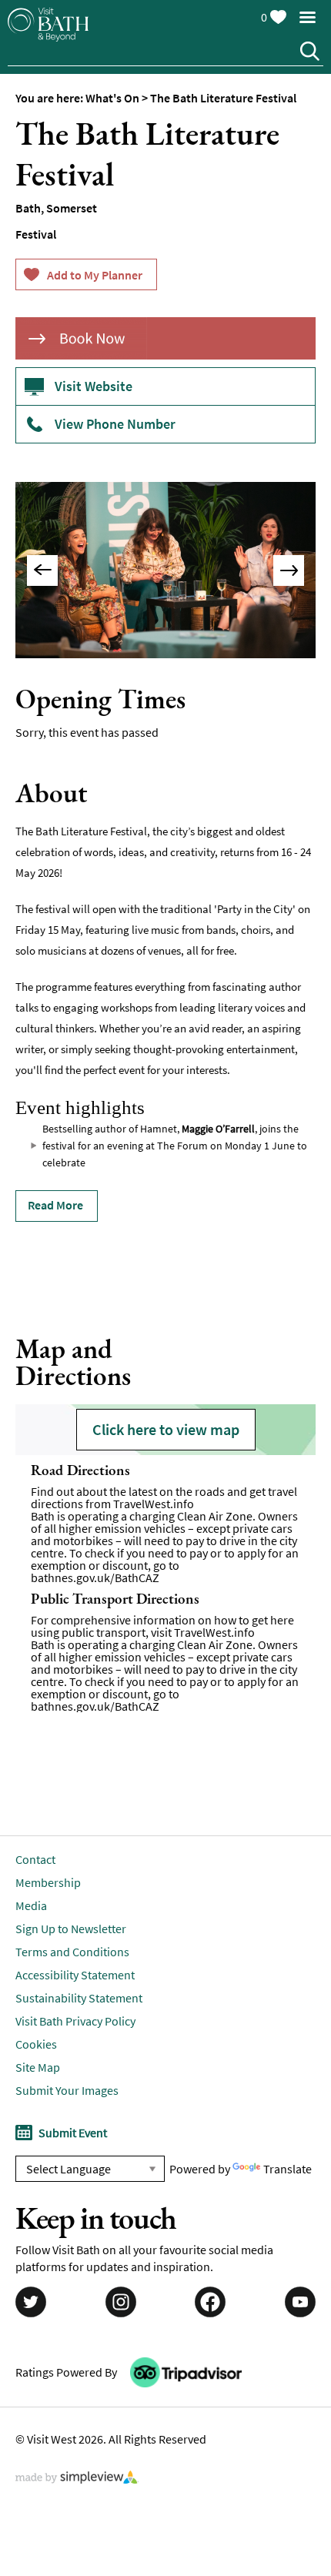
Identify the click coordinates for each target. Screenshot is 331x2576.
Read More (55, 1205)
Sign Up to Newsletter (71, 1929)
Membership (48, 1882)
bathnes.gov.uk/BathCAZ (95, 1577)
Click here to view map (166, 1429)
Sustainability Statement (79, 1998)
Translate (288, 2169)
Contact (35, 1859)
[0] (278, 14)
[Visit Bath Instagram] (121, 2303)
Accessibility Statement (75, 1975)
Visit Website (94, 386)
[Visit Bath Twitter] (31, 2303)
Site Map (38, 2067)
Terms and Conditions (72, 1952)
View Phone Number (115, 424)
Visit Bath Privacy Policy (75, 2021)
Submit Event (73, 2133)
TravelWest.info (154, 1504)
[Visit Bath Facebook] (210, 2303)
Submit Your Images (67, 2090)
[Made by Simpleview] (77, 2479)
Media (31, 1905)
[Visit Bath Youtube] (300, 2303)
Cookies (36, 2044)
